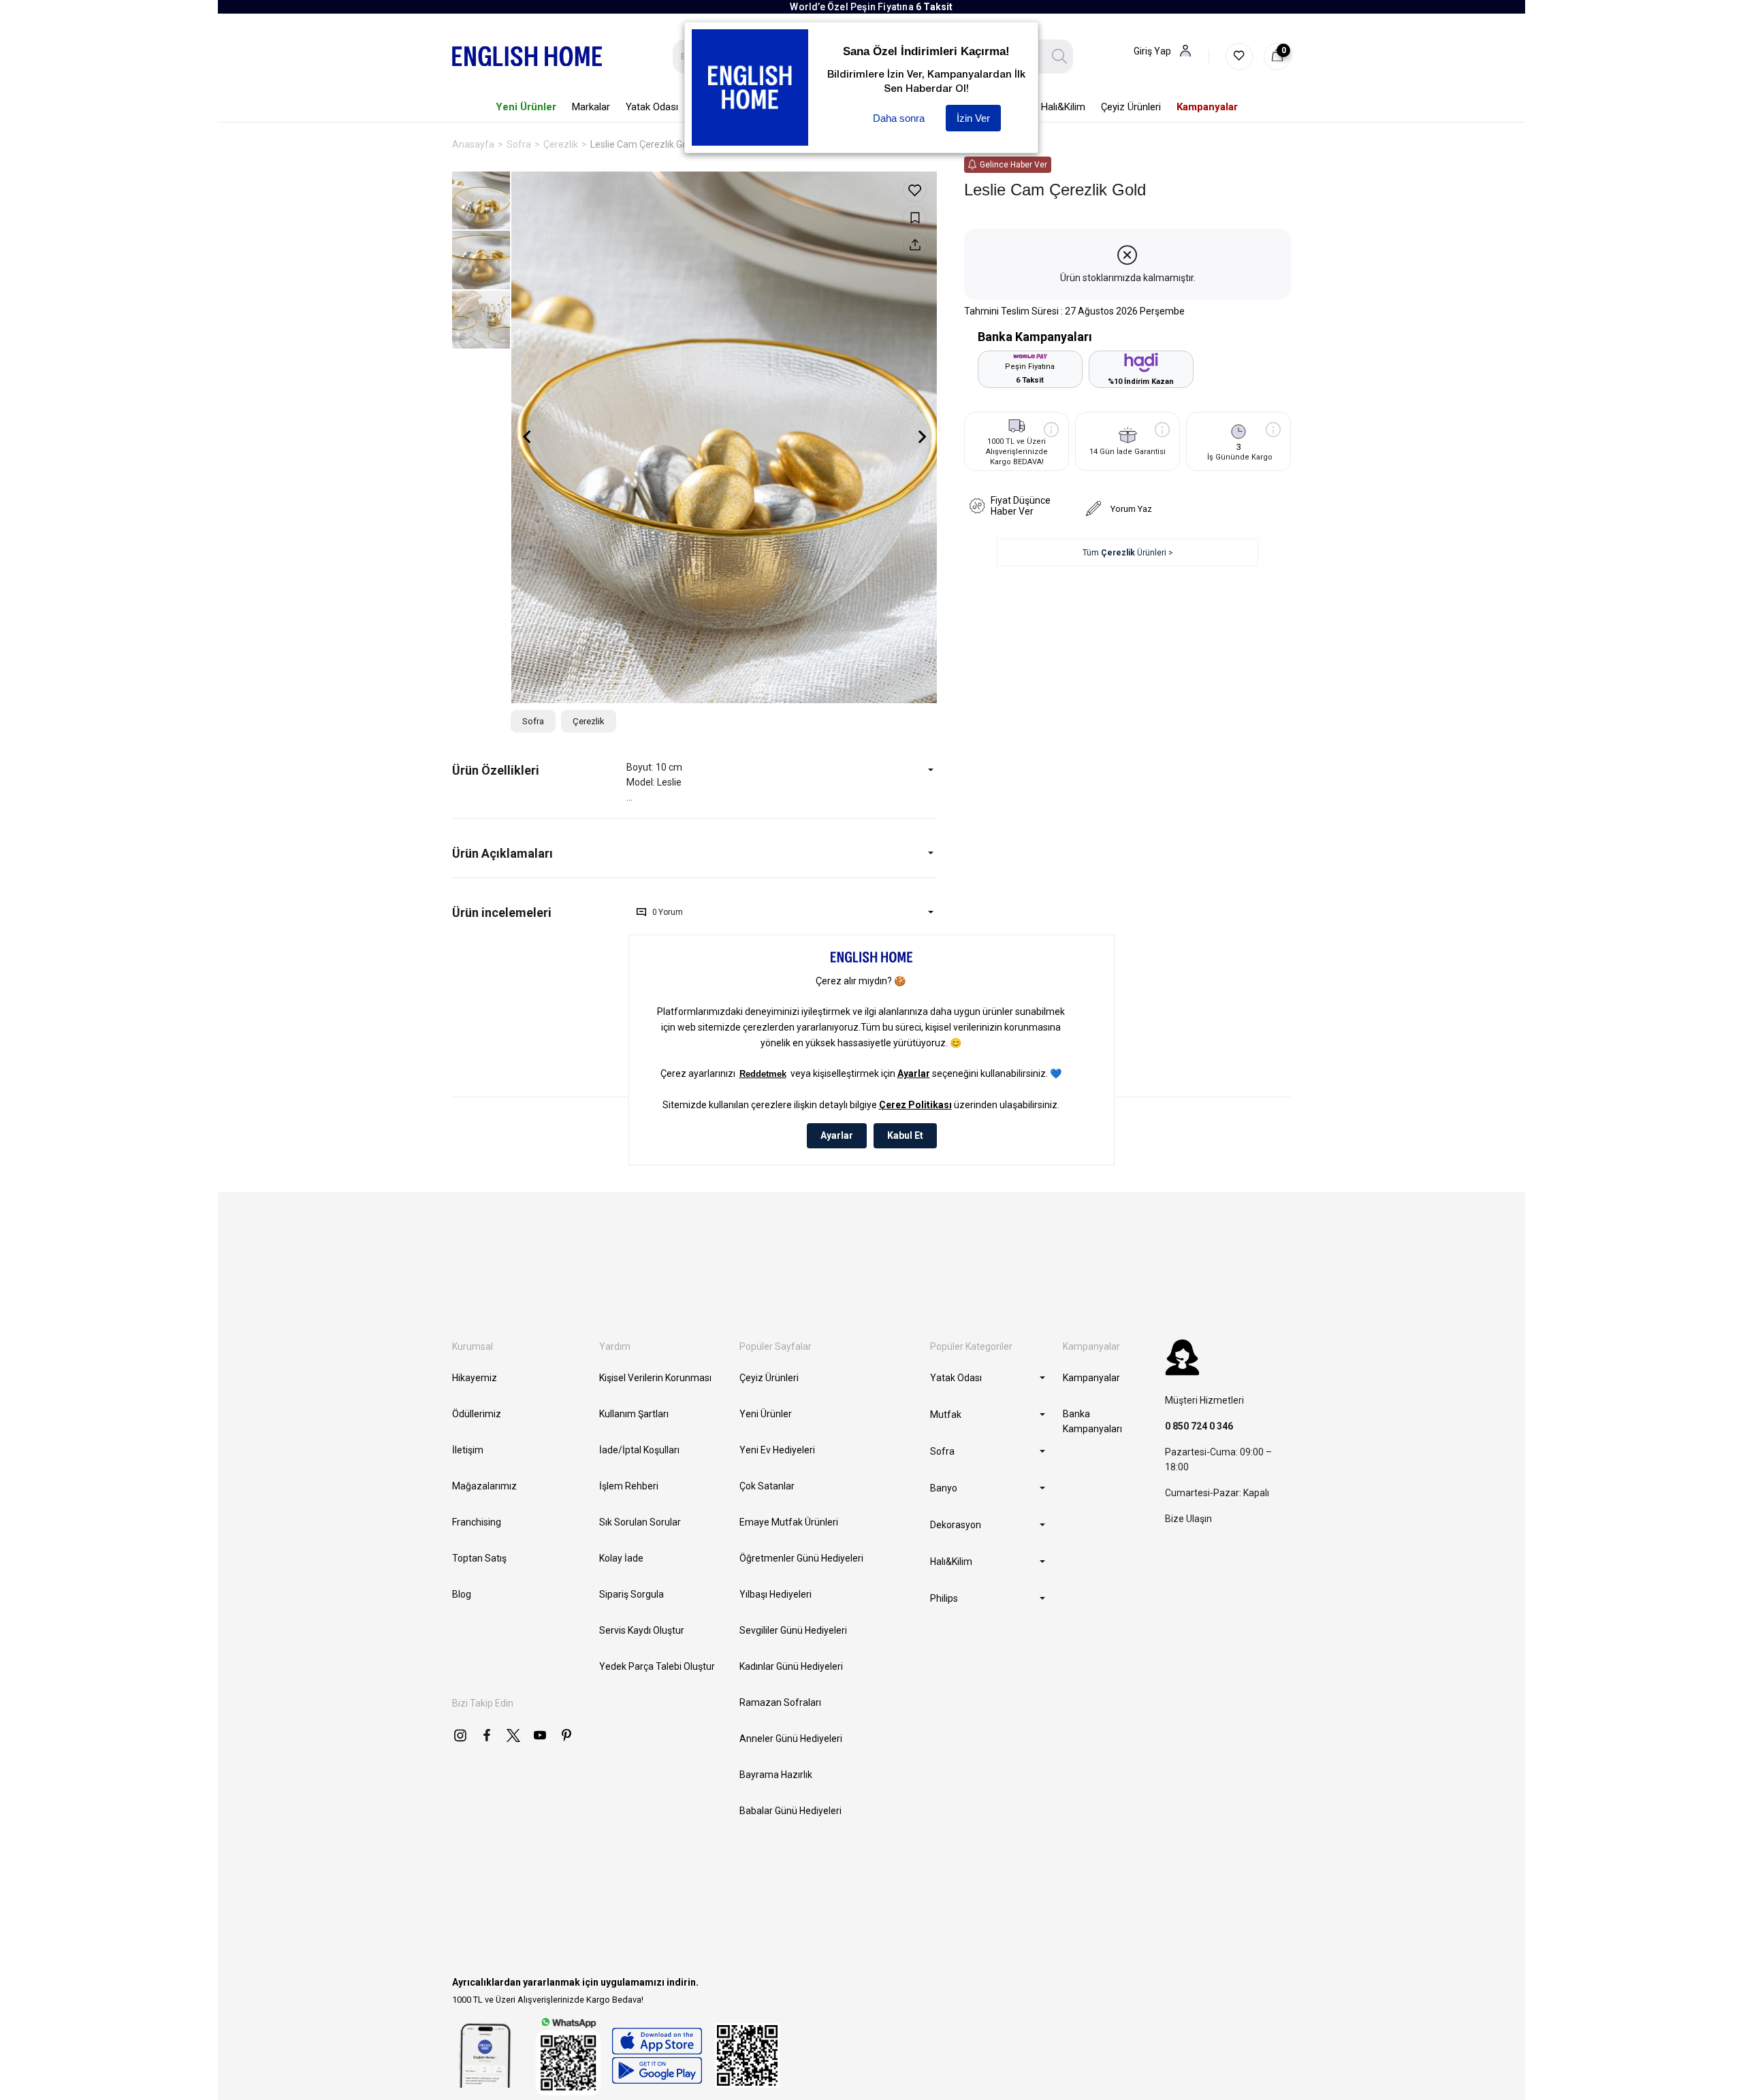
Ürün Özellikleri (496, 770)
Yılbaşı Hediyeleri (775, 1594)
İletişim (468, 1450)
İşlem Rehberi (629, 1486)
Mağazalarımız (484, 1486)
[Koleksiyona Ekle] (915, 217)
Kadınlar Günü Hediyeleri (791, 1666)
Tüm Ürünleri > (1128, 553)
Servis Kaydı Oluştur (642, 1630)
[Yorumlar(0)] (539, 912)
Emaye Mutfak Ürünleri (789, 1522)
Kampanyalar (1091, 1378)
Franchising (477, 1522)
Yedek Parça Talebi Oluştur (657, 1666)
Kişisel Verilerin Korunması (655, 1378)
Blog (462, 1594)
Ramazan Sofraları (780, 1702)
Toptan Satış (479, 1558)
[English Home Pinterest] (566, 1735)
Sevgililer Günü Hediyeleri (793, 1630)
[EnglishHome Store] (657, 2056)
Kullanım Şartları (634, 1414)
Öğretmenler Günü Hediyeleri (801, 1558)
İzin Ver (973, 118)
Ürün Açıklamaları (502, 853)
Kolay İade (621, 1558)
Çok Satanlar (767, 1486)
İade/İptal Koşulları (639, 1450)
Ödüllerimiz (477, 1414)
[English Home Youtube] (540, 1735)
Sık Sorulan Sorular (640, 1522)
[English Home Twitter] (513, 1735)
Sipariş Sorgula (631, 1594)
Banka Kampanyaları (1092, 1421)
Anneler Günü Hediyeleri (791, 1739)
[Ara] (1060, 56)
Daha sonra (899, 118)
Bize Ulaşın (1188, 1519)
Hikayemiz (475, 1378)
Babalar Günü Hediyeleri (790, 1811)
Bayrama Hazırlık (776, 1775)
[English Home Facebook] (487, 1735)
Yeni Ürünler (766, 1414)
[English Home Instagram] (460, 1735)
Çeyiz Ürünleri (769, 1378)
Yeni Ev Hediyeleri (777, 1450)
